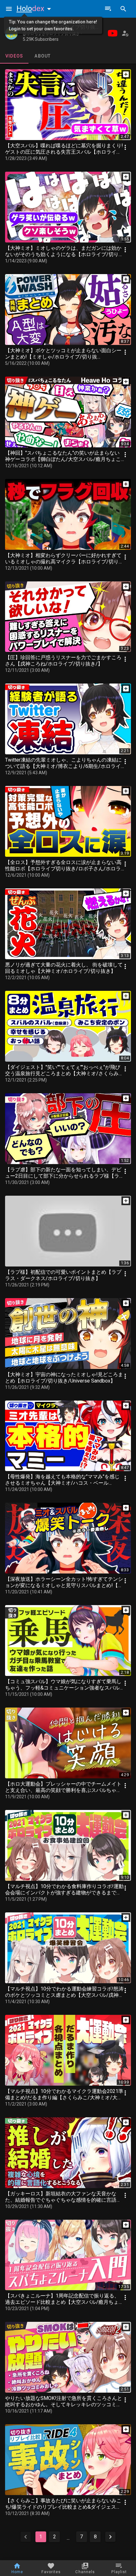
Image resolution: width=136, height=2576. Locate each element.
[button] (35, 9)
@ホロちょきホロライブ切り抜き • (52, 34)
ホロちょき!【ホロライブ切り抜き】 (64, 27)
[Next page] (110, 2537)
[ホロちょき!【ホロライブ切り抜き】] (11, 33)
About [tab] (43, 56)
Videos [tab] (14, 56)
